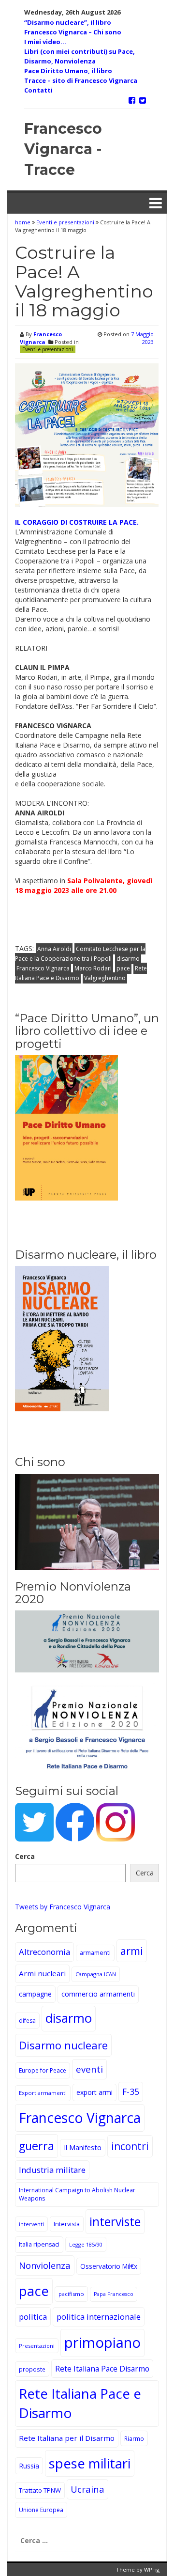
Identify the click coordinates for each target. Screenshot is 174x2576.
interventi (31, 2224)
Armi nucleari (42, 1973)
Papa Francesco (114, 2294)
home (23, 222)
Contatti (38, 90)
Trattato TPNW (40, 2490)
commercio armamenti (98, 1994)
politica (33, 2317)
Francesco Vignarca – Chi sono (73, 32)
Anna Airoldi (54, 949)
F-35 (131, 2092)
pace (123, 968)
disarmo (128, 959)
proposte (32, 2369)
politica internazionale (99, 2317)
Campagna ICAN (96, 1974)
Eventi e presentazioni (65, 222)
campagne (35, 1994)
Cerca (25, 1856)
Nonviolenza (45, 2265)
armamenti (95, 1953)
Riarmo (134, 2438)
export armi (94, 2092)
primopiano (102, 2342)
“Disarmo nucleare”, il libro (68, 22)
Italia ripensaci (39, 2244)
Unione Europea (41, 2510)
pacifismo (71, 2294)
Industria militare (52, 2170)
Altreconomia (44, 1952)
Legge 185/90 (86, 2244)
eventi (89, 2069)
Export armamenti (43, 2093)
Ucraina (87, 2489)
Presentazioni (37, 2346)
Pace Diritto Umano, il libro (68, 71)
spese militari (90, 2463)
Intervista (67, 2224)
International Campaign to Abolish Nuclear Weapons (77, 2194)
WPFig (152, 2569)
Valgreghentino (105, 978)
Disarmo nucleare (63, 2045)
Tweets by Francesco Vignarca (63, 1907)
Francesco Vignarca (41, 338)
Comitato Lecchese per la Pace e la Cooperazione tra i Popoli (80, 954)
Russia (29, 2466)
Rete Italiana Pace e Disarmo (80, 2403)
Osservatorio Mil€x (109, 2266)
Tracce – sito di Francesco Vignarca (81, 80)
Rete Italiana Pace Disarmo (102, 2369)
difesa (27, 2021)
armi (132, 1951)
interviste (115, 2222)
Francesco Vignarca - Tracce (63, 149)
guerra (36, 2146)
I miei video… (45, 42)
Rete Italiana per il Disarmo (67, 2438)
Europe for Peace (43, 2070)
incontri (130, 2146)
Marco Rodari (93, 968)
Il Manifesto (83, 2147)
